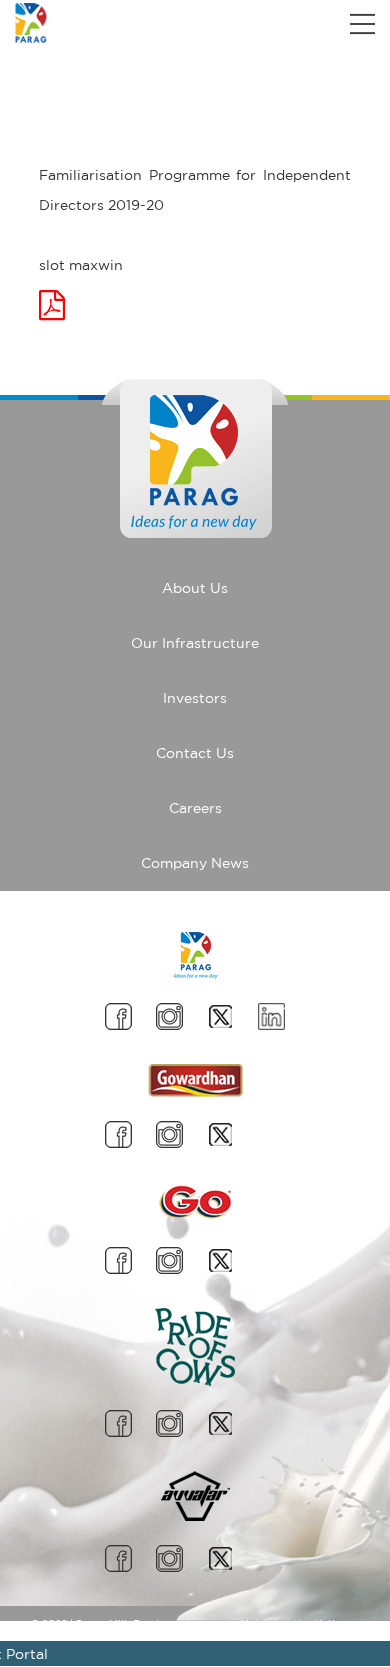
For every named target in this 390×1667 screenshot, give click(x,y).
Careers (195, 808)
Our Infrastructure (195, 643)
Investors (195, 698)
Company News (195, 863)
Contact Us (195, 753)
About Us (195, 588)
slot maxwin (81, 265)
